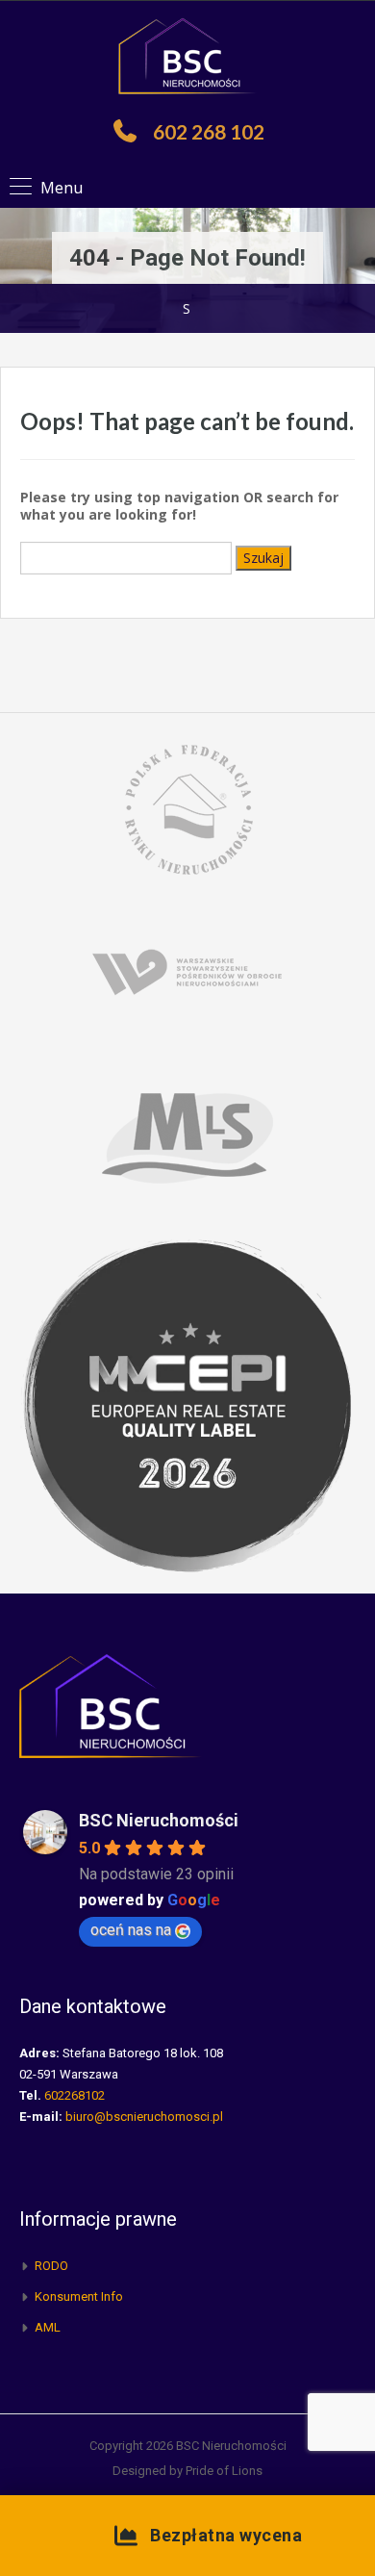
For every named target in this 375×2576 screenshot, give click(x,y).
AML (48, 2327)
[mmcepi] (187, 1404)
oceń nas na (131, 1930)
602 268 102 (209, 131)
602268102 (75, 2095)
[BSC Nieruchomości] (187, 58)
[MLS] (187, 1135)
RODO (51, 2266)
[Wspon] (187, 971)
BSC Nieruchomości (159, 1820)
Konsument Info (79, 2296)
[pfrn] (187, 808)
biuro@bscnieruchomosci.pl (144, 2117)
